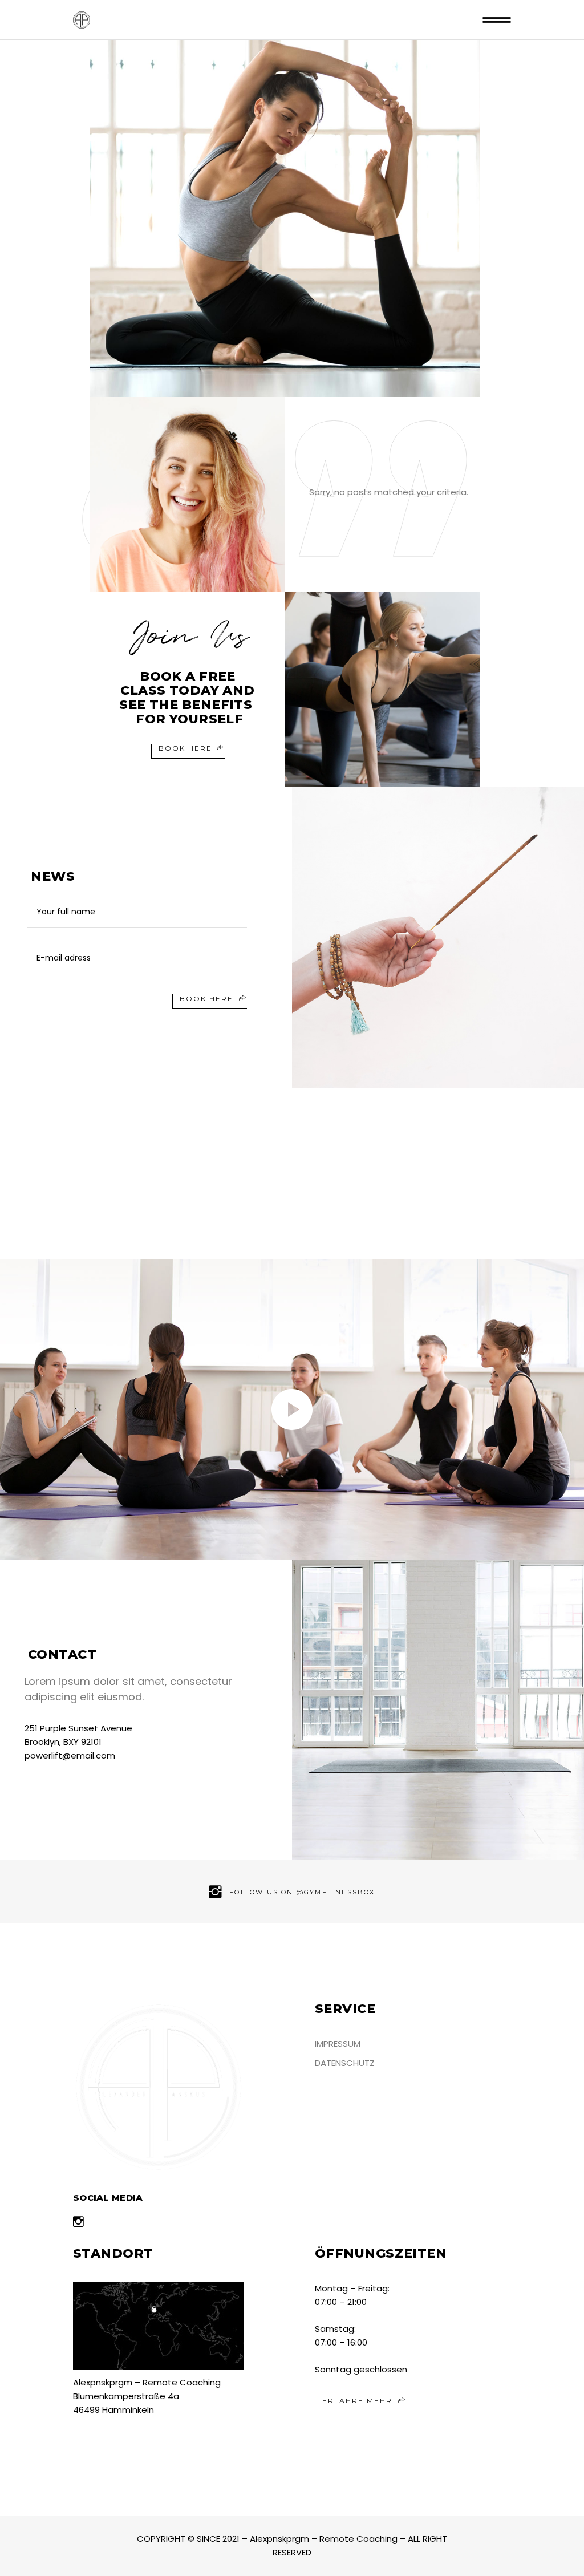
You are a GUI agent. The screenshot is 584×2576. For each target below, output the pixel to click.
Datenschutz (345, 2063)
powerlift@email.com (70, 1755)
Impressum (338, 2044)
